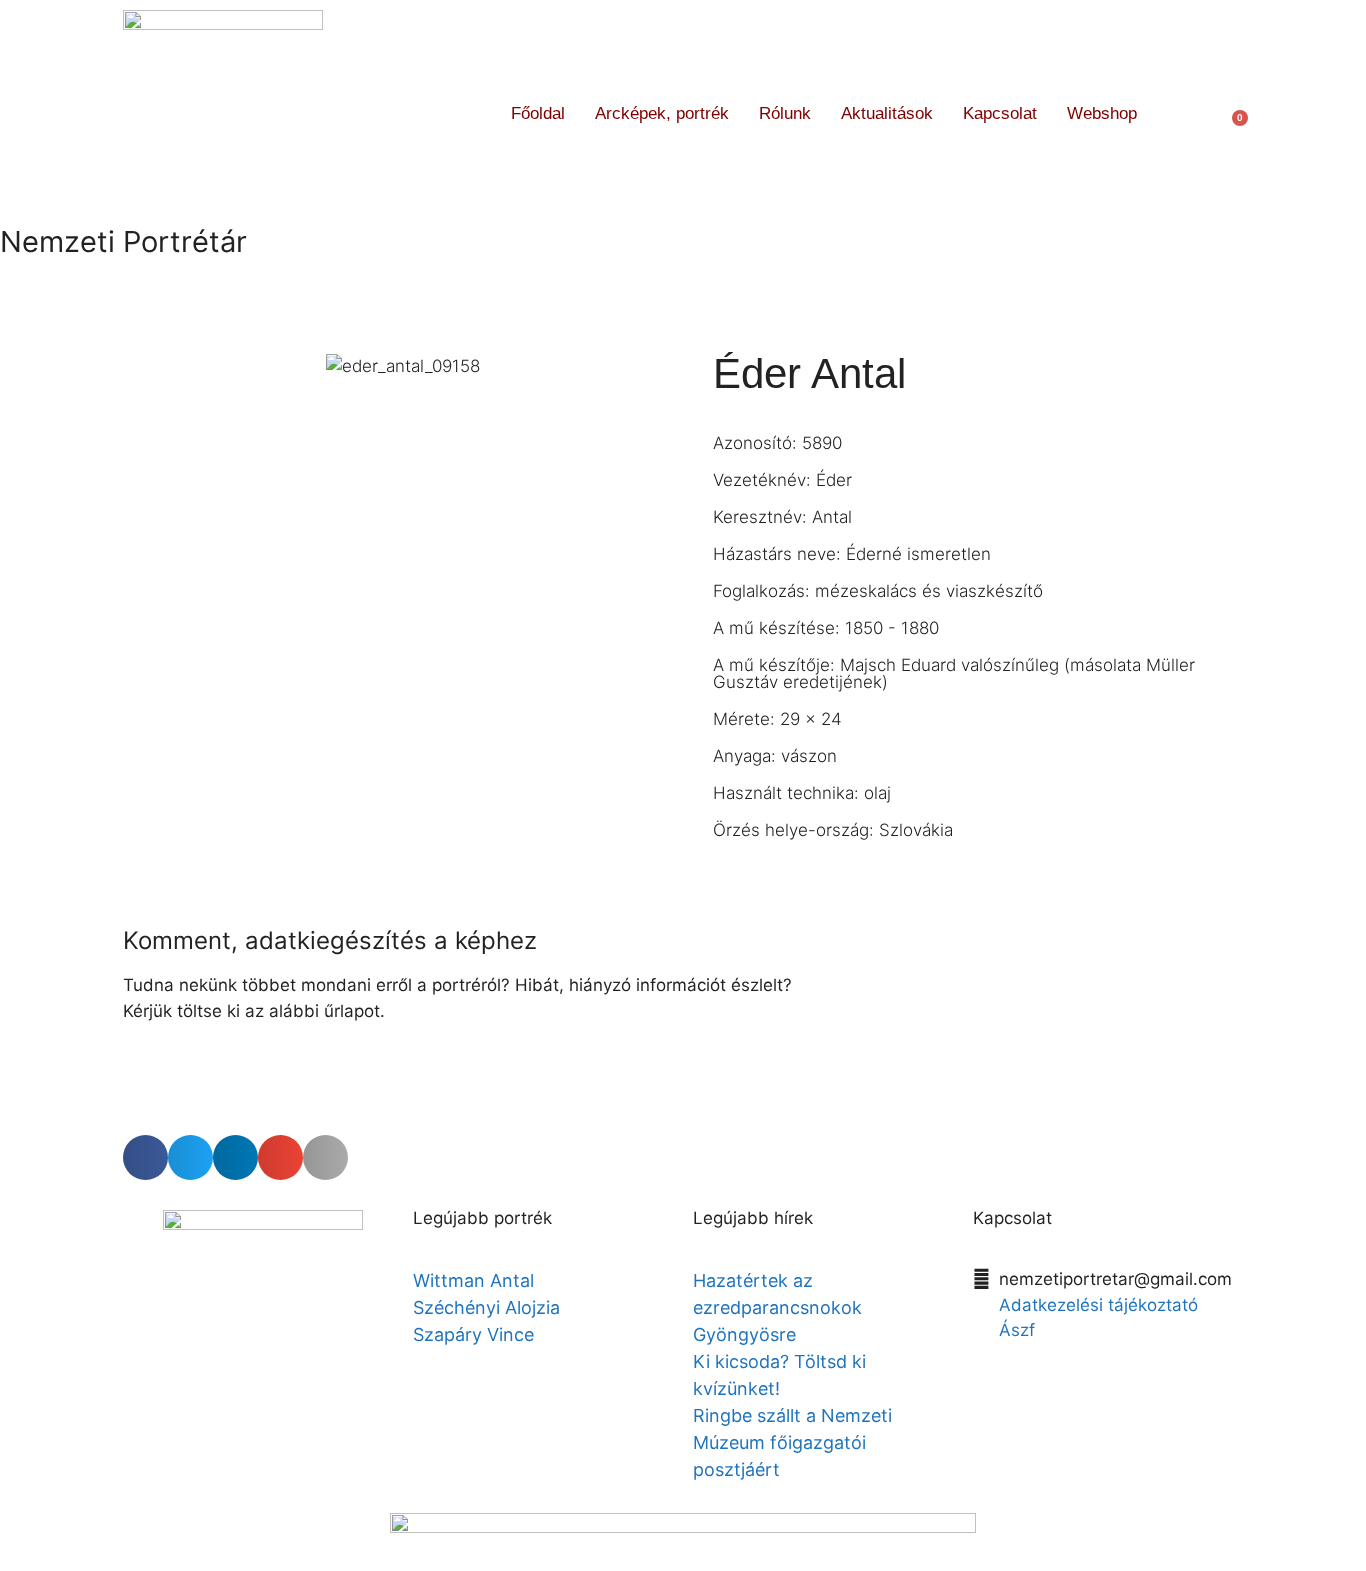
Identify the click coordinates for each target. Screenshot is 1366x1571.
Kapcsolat (1000, 113)
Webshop (1102, 113)
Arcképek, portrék (662, 113)
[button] (1188, 113)
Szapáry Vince (473, 1334)
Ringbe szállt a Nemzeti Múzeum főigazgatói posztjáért (792, 1442)
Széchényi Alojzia (486, 1307)
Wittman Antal (476, 1280)
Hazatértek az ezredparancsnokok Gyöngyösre (777, 1307)
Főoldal (538, 113)
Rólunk (785, 113)
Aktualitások (887, 113)
